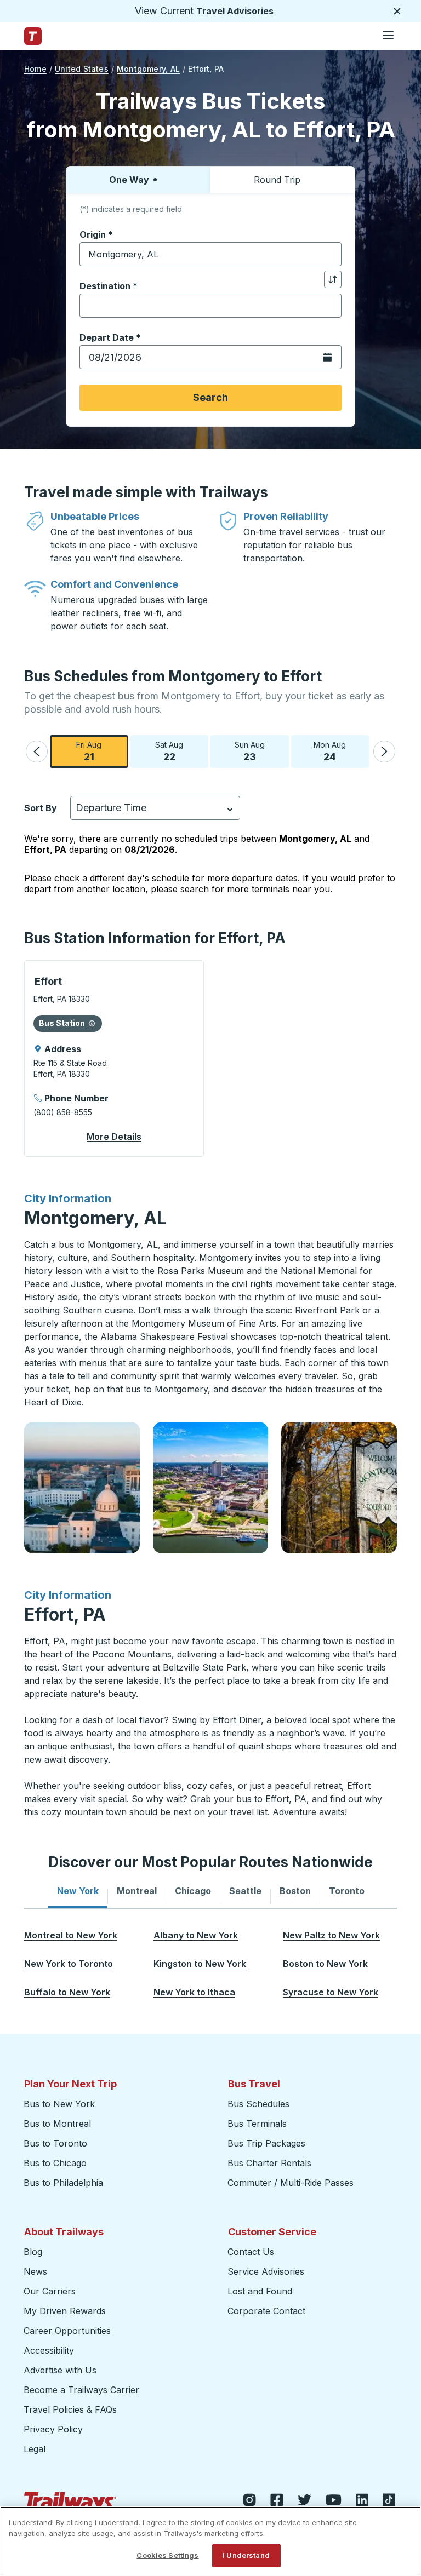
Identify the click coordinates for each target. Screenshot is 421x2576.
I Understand (246, 2555)
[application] (114, 1058)
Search (210, 397)
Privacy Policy (53, 2429)
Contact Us (251, 2252)
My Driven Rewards (65, 2311)
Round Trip (277, 180)
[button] (37, 751)
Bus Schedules (258, 2104)
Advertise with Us (60, 2370)
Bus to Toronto (55, 2143)
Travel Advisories (235, 11)
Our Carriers (50, 2291)
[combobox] (210, 254)
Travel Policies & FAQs (70, 2409)
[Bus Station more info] (92, 1023)
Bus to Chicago (55, 2163)
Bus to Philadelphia (63, 2183)
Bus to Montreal (57, 2124)
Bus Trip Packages (266, 2143)
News (35, 2271)
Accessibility (49, 2350)
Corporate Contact (266, 2311)
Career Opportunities (67, 2331)
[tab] (78, 1891)
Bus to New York (59, 2104)
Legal (35, 2449)
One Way (129, 180)
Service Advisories (266, 2271)
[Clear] (329, 254)
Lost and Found (260, 2291)
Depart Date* (110, 337)
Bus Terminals (257, 2124)
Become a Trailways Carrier (83, 2390)
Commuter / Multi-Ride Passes (291, 2183)
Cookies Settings (167, 2555)
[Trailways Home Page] (33, 36)
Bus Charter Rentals (269, 2163)
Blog (33, 2252)
